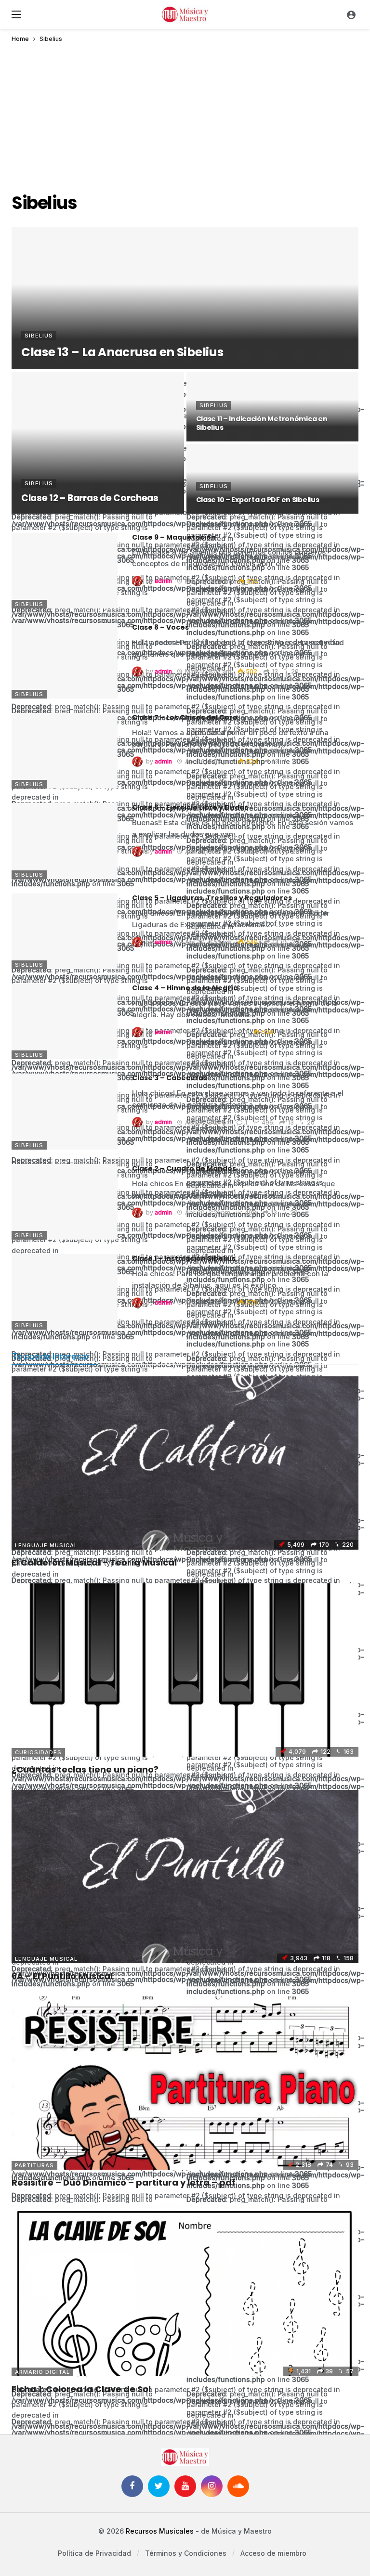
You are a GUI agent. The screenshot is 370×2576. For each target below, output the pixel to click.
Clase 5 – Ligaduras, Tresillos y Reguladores (212, 898)
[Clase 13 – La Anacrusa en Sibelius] (185, 298)
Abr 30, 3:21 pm (208, 1212)
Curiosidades (38, 1752)
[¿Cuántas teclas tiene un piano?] (185, 1670)
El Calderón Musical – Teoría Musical (94, 1562)
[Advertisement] (185, 114)
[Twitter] (159, 2486)
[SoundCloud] (238, 2486)
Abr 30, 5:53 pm (208, 761)
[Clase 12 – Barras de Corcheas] (98, 443)
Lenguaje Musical (46, 1545)
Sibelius (29, 604)
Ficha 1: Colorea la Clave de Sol (81, 2389)
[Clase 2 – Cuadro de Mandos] (65, 1202)
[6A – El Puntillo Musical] (185, 1877)
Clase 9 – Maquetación (174, 537)
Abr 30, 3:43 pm (208, 1032)
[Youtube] (185, 2486)
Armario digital (42, 2372)
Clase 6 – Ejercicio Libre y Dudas (190, 807)
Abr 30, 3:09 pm (208, 1302)
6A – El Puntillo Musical (62, 1976)
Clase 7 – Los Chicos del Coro (185, 717)
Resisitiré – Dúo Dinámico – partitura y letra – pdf (124, 2182)
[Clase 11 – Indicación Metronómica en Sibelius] (273, 407)
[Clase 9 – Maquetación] (65, 571)
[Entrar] (351, 14)
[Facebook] (132, 2486)
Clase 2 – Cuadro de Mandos (184, 1168)
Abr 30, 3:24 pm (208, 1122)
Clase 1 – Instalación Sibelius (184, 1258)
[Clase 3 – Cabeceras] (65, 1111)
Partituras (34, 2165)
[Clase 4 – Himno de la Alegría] (65, 1021)
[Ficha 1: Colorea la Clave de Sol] (185, 2290)
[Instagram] (212, 2486)
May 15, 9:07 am (208, 671)
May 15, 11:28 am (209, 581)
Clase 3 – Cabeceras (170, 1078)
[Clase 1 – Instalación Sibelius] (65, 1292)
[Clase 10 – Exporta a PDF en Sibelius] (273, 479)
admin (163, 581)
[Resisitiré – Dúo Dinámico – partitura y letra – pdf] (185, 2083)
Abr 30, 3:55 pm (208, 942)
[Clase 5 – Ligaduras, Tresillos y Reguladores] (65, 931)
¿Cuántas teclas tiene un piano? (85, 1769)
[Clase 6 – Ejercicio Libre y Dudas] (65, 841)
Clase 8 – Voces (160, 627)
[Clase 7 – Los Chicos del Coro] (65, 751)
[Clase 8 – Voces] (65, 661)
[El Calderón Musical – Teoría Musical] (185, 1463)
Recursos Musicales (160, 2531)
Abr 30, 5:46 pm (208, 852)
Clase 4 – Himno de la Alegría (185, 988)
